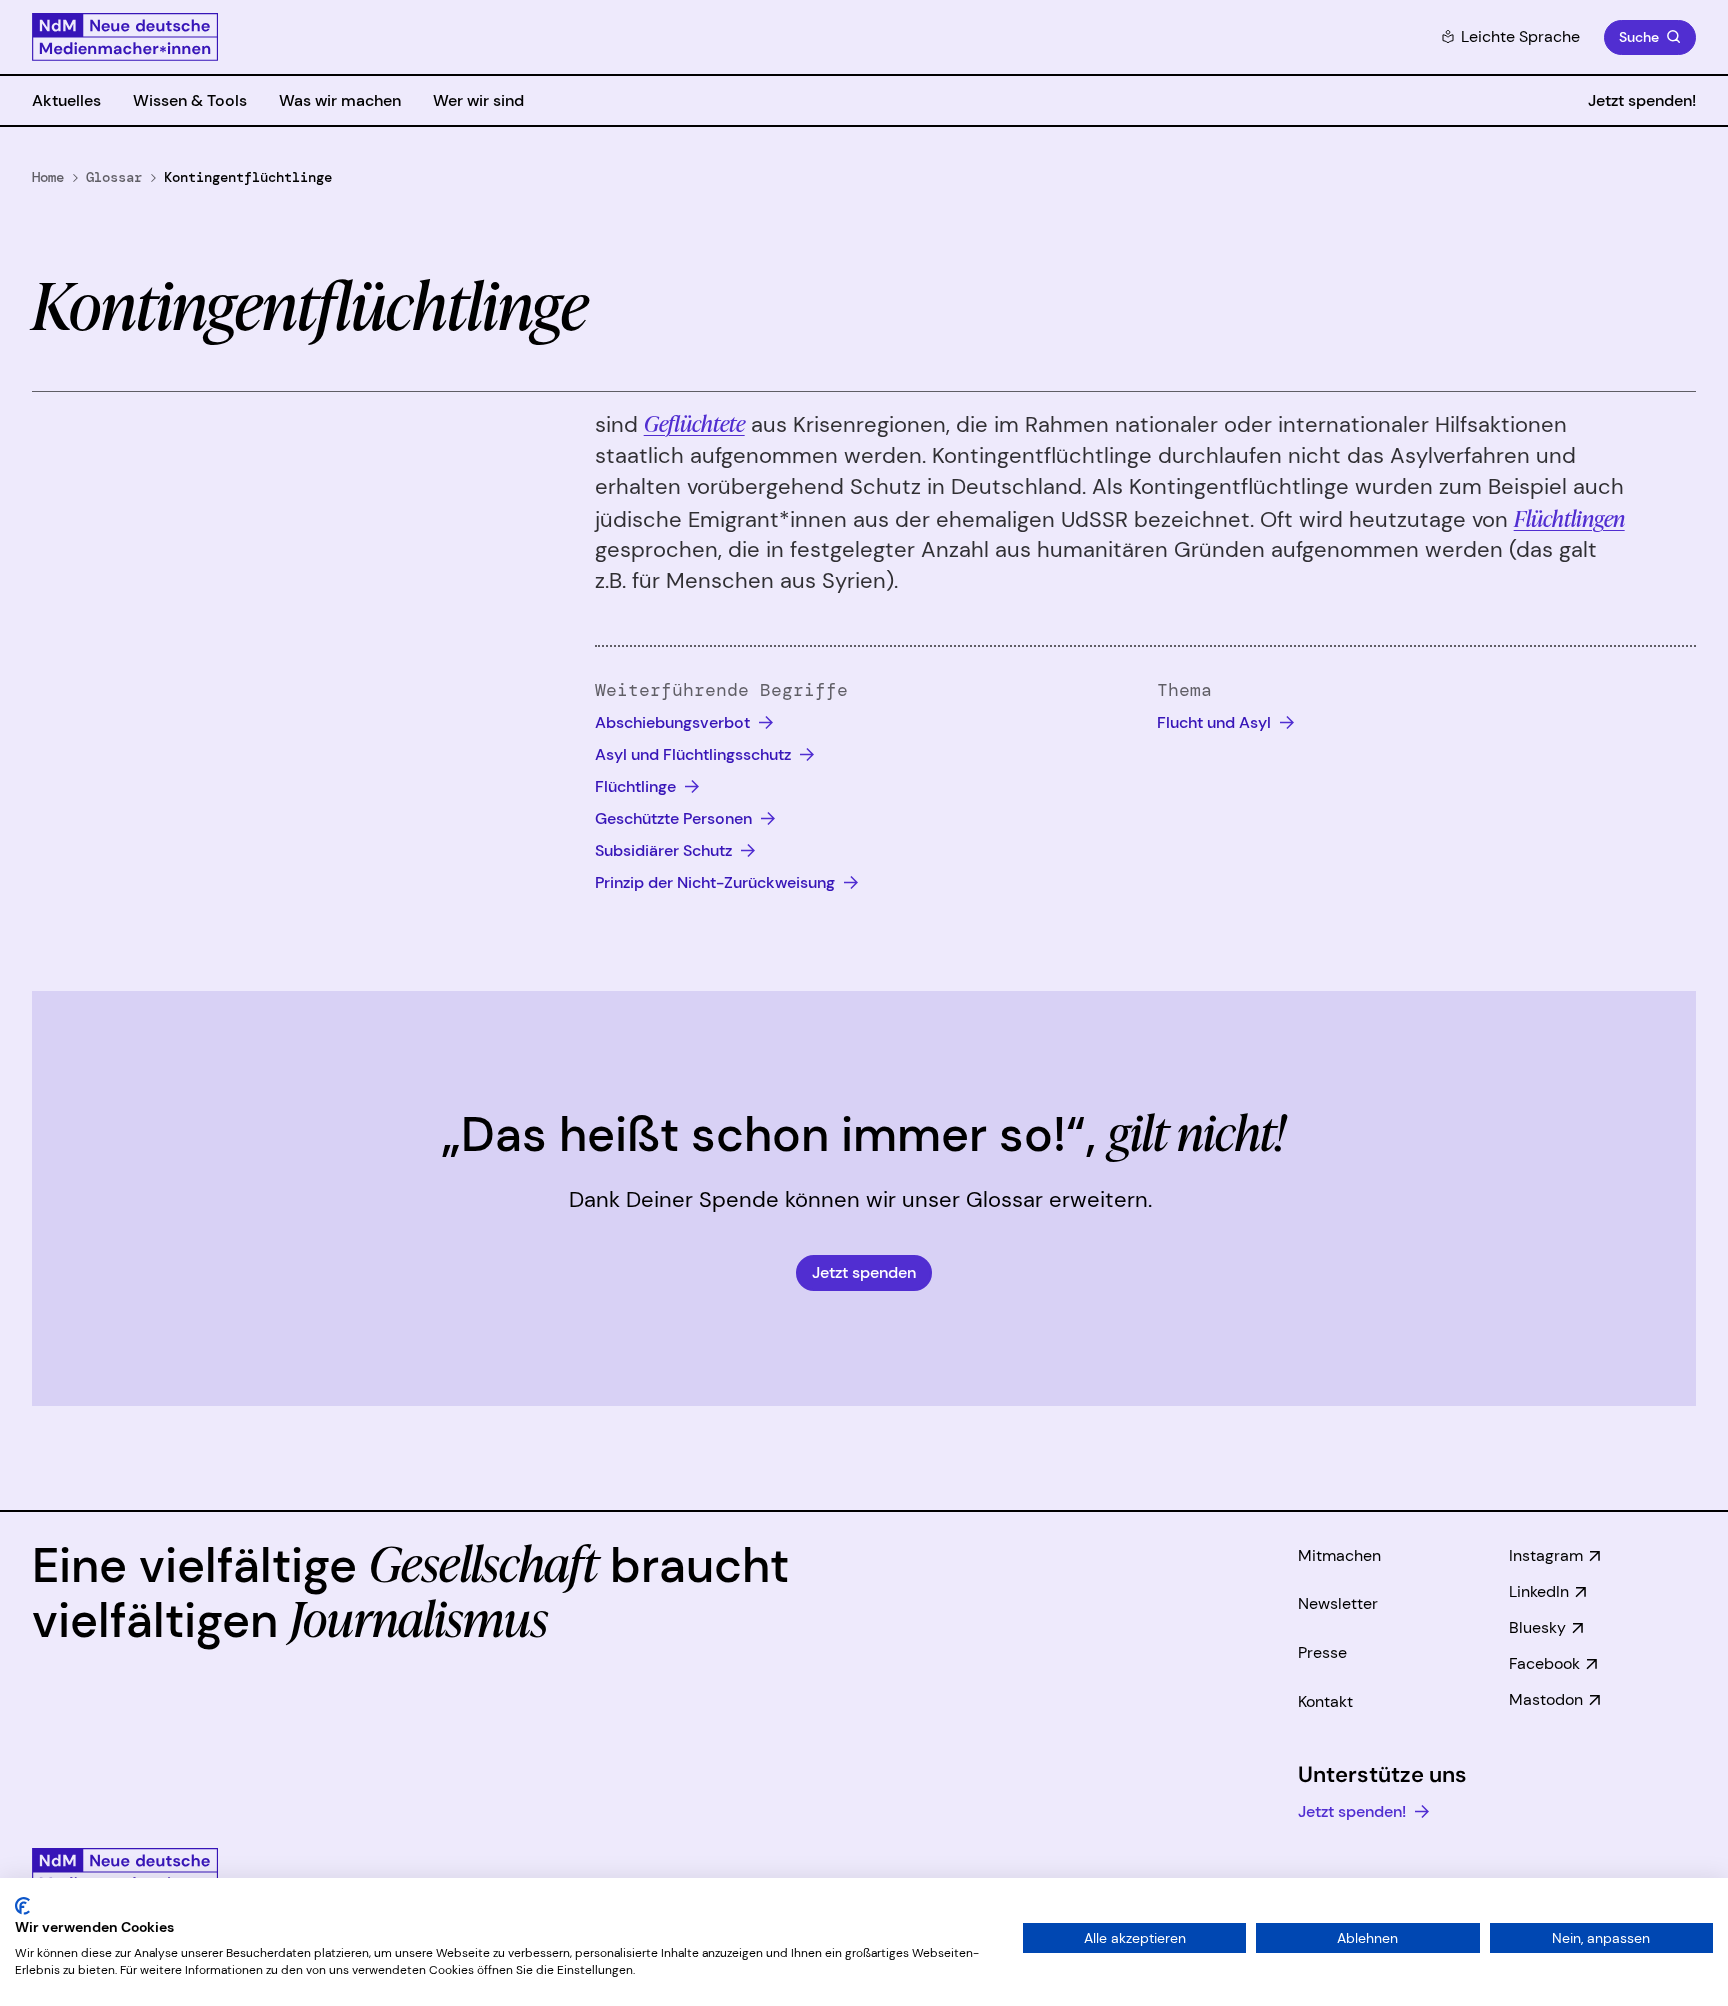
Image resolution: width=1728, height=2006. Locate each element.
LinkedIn (1539, 1591)
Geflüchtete (694, 422)
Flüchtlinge (637, 786)
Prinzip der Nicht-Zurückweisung (717, 882)
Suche (1639, 37)
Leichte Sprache (1520, 36)
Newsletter (1338, 1603)
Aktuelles (66, 100)
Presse (1322, 1652)
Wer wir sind (478, 100)
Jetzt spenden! (1642, 100)
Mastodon (1546, 1699)
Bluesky (1537, 1627)
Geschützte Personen (675, 818)
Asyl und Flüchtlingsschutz (695, 754)
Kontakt (1325, 1701)
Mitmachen (1339, 1555)
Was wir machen (340, 100)
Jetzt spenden (864, 1272)
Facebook (1544, 1663)
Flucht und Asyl (1216, 722)
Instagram (1546, 1555)
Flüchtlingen (1569, 517)
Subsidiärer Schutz (665, 850)
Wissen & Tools (190, 100)
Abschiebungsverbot (674, 722)
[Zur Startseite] (125, 37)
